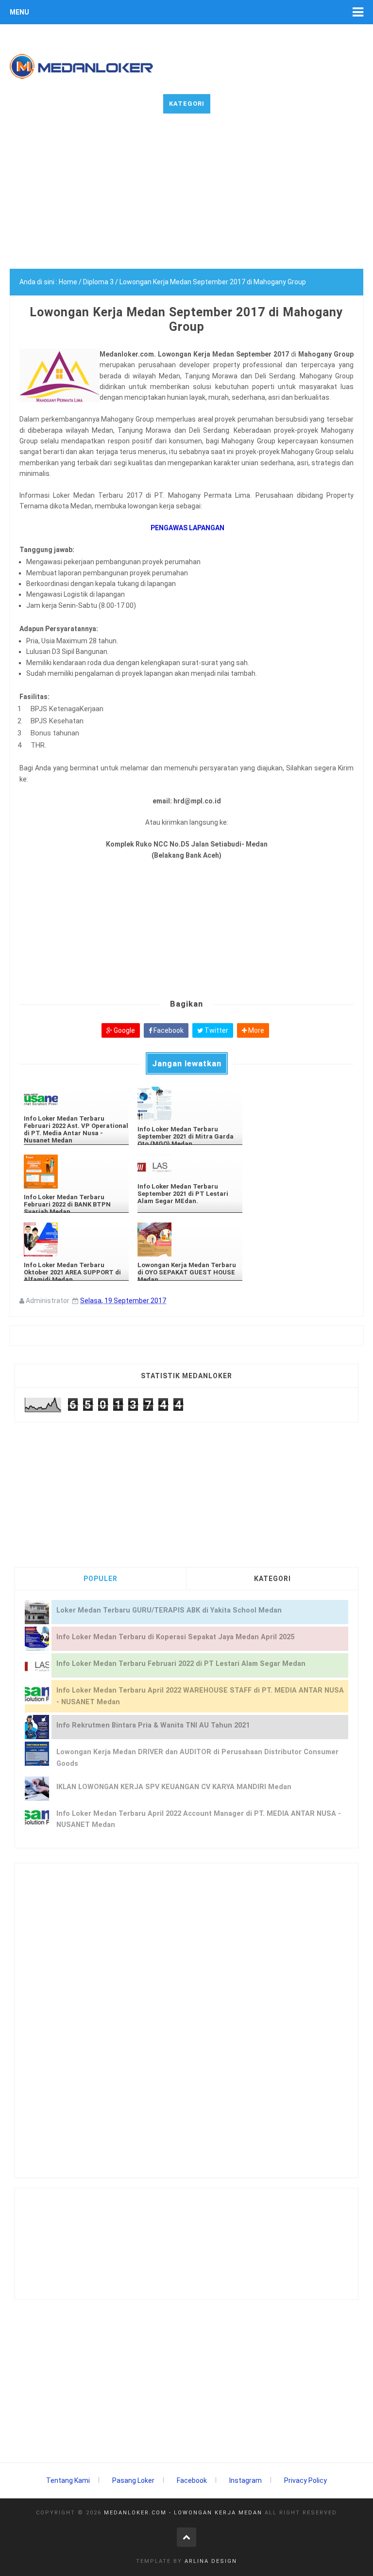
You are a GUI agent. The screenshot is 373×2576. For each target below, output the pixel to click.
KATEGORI (272, 1579)
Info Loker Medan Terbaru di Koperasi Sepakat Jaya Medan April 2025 (175, 1637)
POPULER (101, 1579)
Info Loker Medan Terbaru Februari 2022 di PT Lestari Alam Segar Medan (181, 1664)
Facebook (168, 1030)
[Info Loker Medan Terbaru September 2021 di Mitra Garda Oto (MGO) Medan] (190, 1104)
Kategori (187, 104)
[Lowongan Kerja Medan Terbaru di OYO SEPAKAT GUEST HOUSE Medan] (190, 1239)
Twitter (216, 1030)
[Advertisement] (186, 201)
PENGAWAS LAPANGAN (187, 528)
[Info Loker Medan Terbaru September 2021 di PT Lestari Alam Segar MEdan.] (190, 1166)
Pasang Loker (133, 2480)
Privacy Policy (305, 2480)
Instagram (246, 2480)
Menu (19, 12)
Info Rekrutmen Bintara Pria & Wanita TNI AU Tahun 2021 (153, 1725)
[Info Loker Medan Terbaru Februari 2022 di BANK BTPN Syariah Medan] (76, 1172)
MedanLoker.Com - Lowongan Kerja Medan (183, 2513)
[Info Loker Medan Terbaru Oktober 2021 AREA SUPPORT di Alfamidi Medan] (76, 1239)
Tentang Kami (68, 2480)
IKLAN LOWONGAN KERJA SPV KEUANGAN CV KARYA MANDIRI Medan (174, 1787)
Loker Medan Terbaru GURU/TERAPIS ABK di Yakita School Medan (169, 1610)
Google (124, 1030)
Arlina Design (211, 2561)
